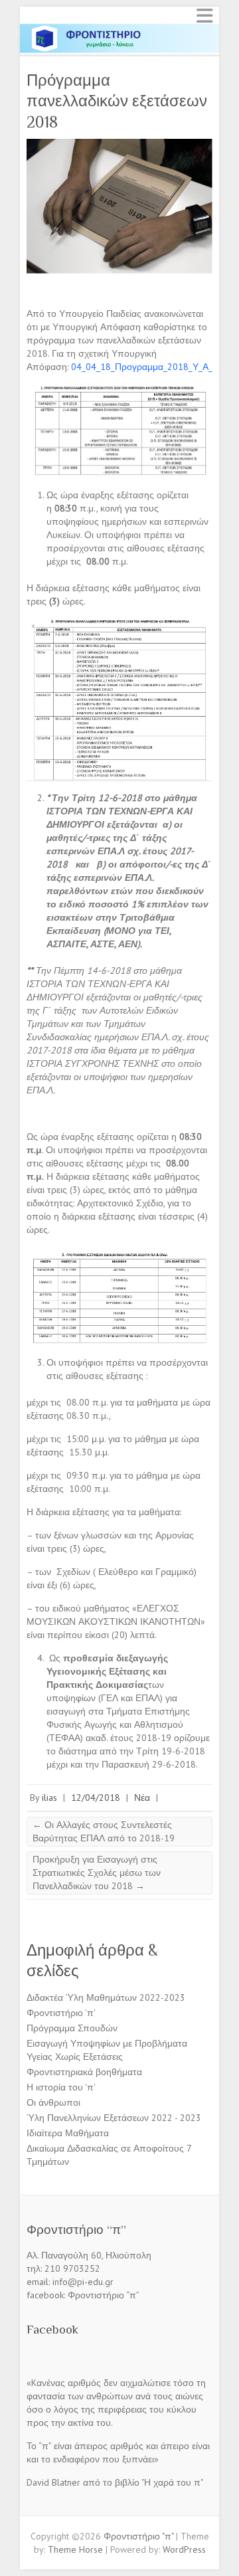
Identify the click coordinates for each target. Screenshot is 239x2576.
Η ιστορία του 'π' (61, 2087)
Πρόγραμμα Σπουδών (72, 2028)
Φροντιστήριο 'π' (61, 2013)
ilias (49, 1797)
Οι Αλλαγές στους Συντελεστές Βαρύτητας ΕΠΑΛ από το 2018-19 (104, 1831)
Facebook (52, 2329)
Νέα (142, 1797)
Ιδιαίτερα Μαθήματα (68, 2133)
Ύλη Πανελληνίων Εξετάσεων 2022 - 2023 (114, 2118)
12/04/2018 (96, 1797)
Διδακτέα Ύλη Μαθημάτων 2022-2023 (106, 1997)
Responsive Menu (204, 16)
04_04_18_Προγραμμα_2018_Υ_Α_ (142, 367)
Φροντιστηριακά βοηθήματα (84, 2072)
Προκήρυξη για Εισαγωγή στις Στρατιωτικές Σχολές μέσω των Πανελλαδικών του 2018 (97, 1873)
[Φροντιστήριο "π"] (119, 29)
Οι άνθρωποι (53, 2102)
